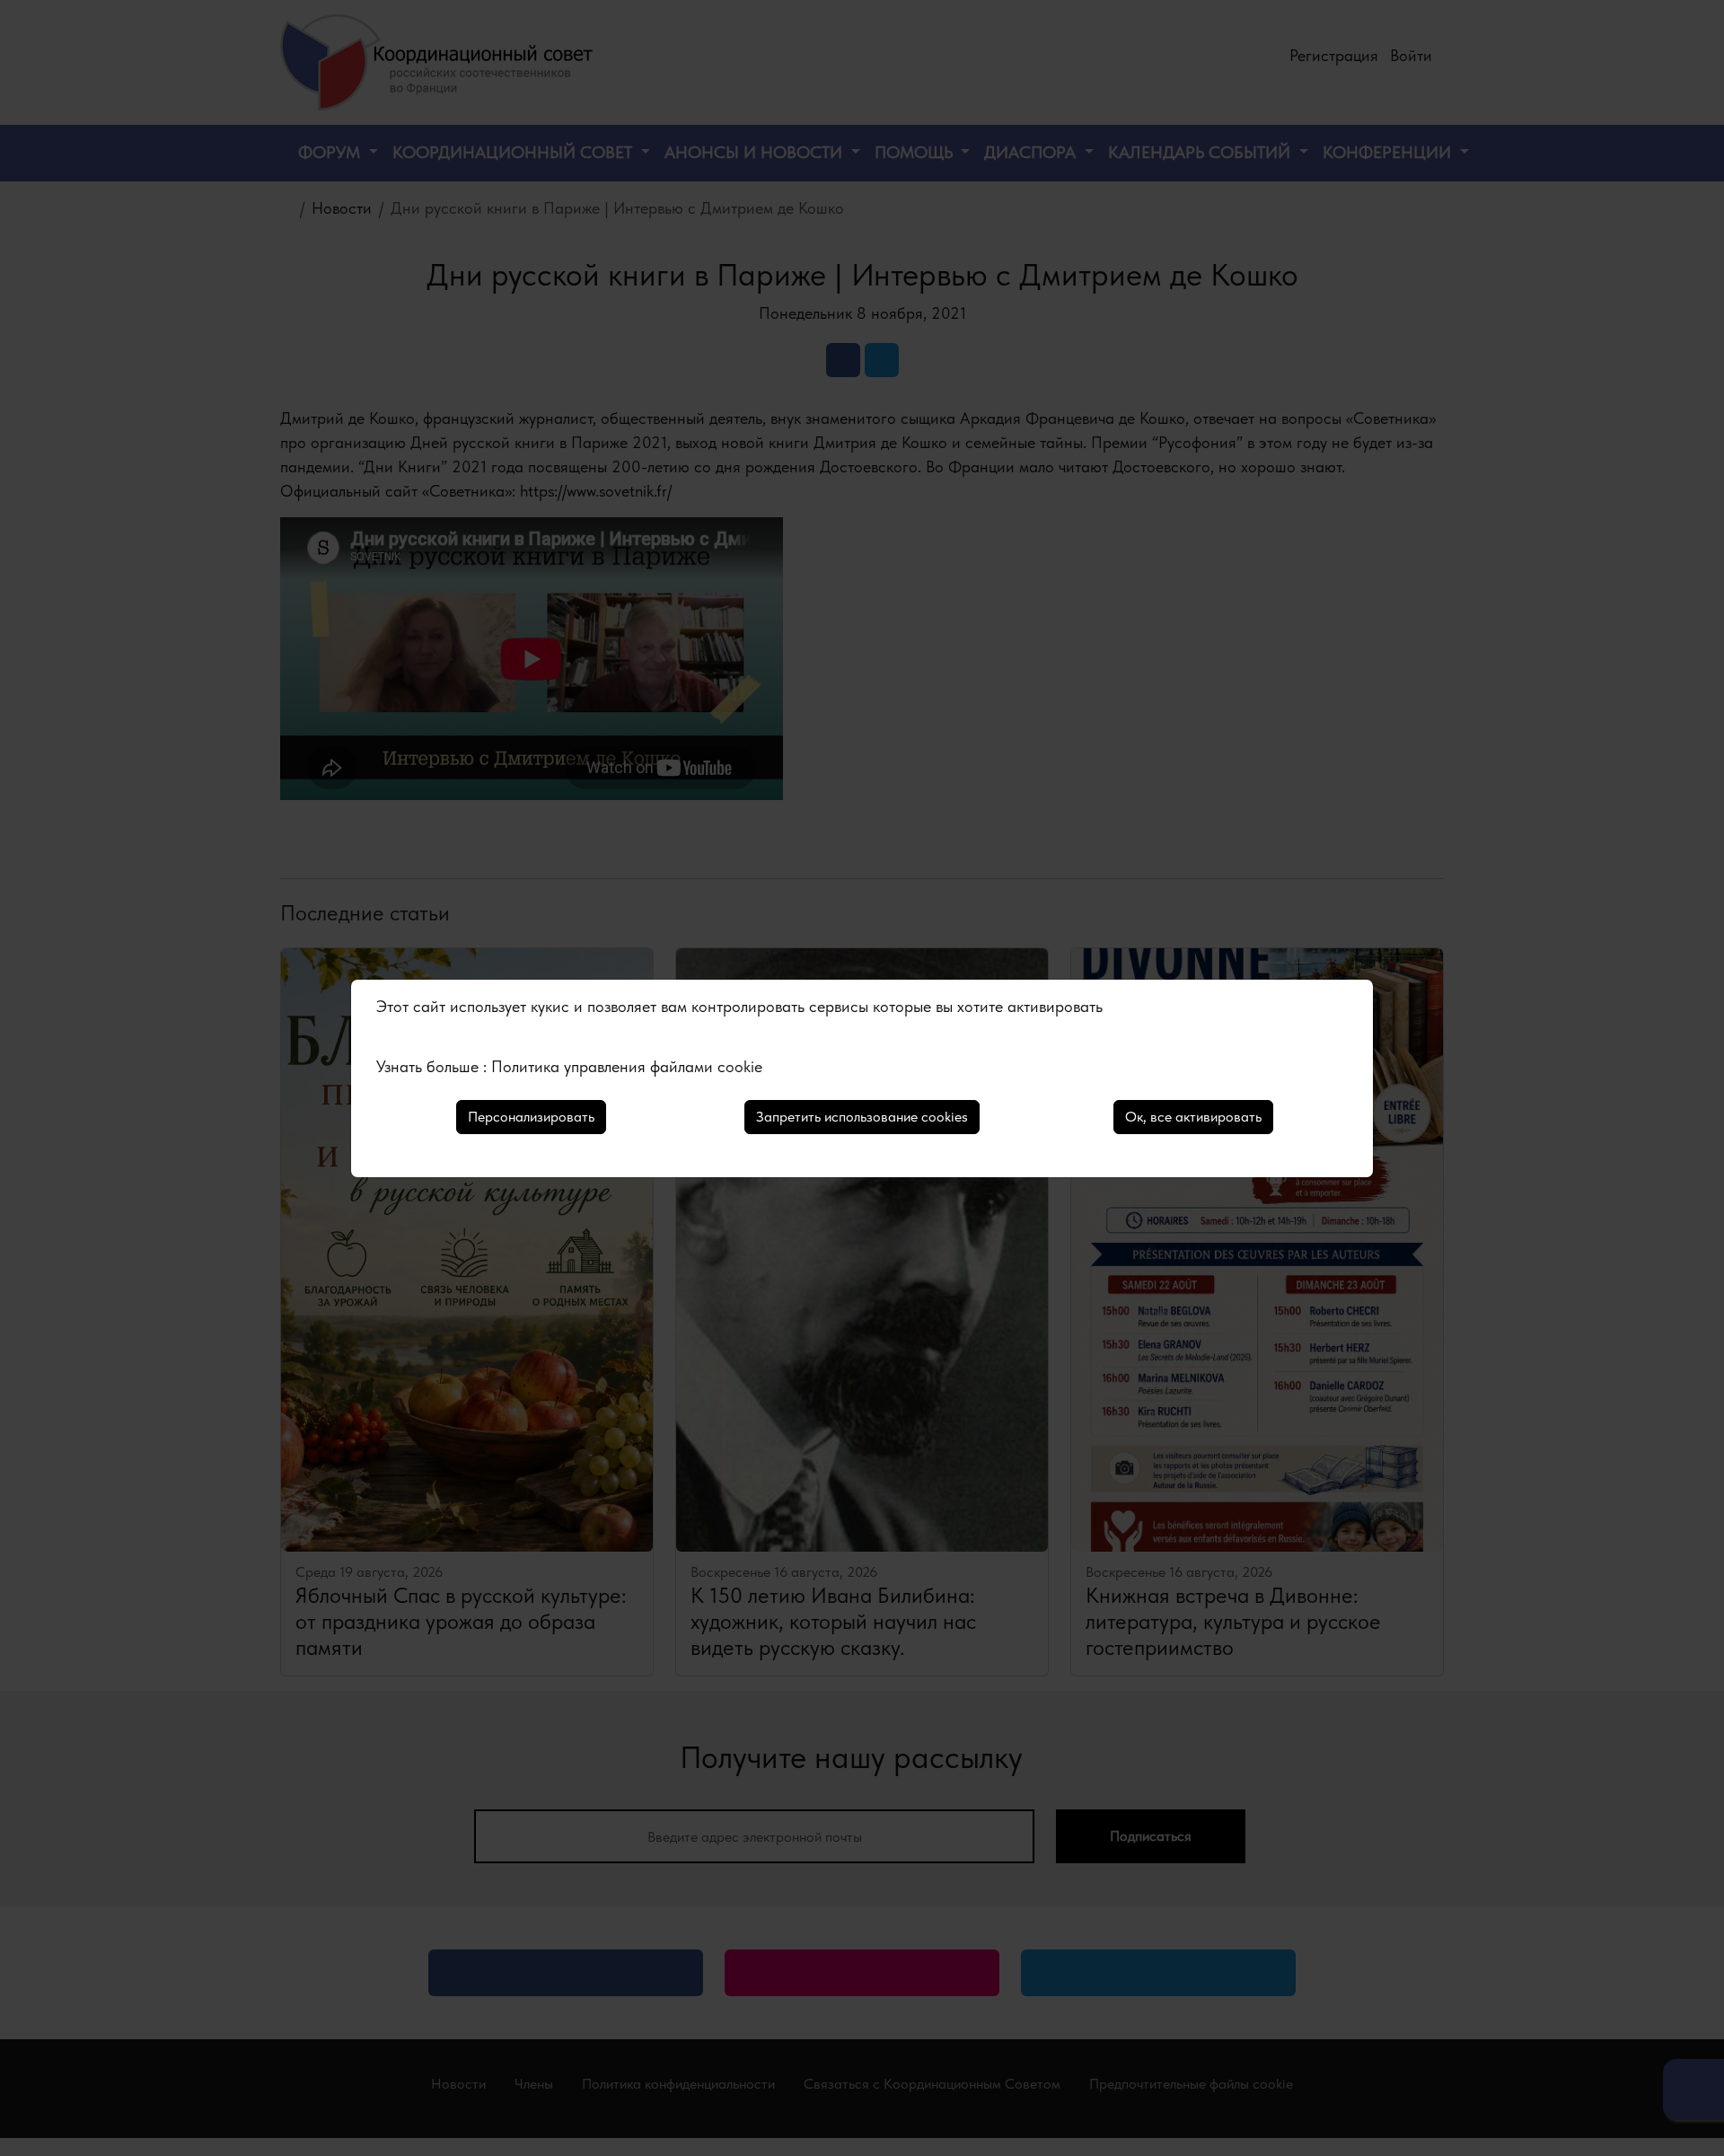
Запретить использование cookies (862, 1117)
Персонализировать (531, 1117)
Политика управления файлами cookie (627, 1066)
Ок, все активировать (1193, 1117)
